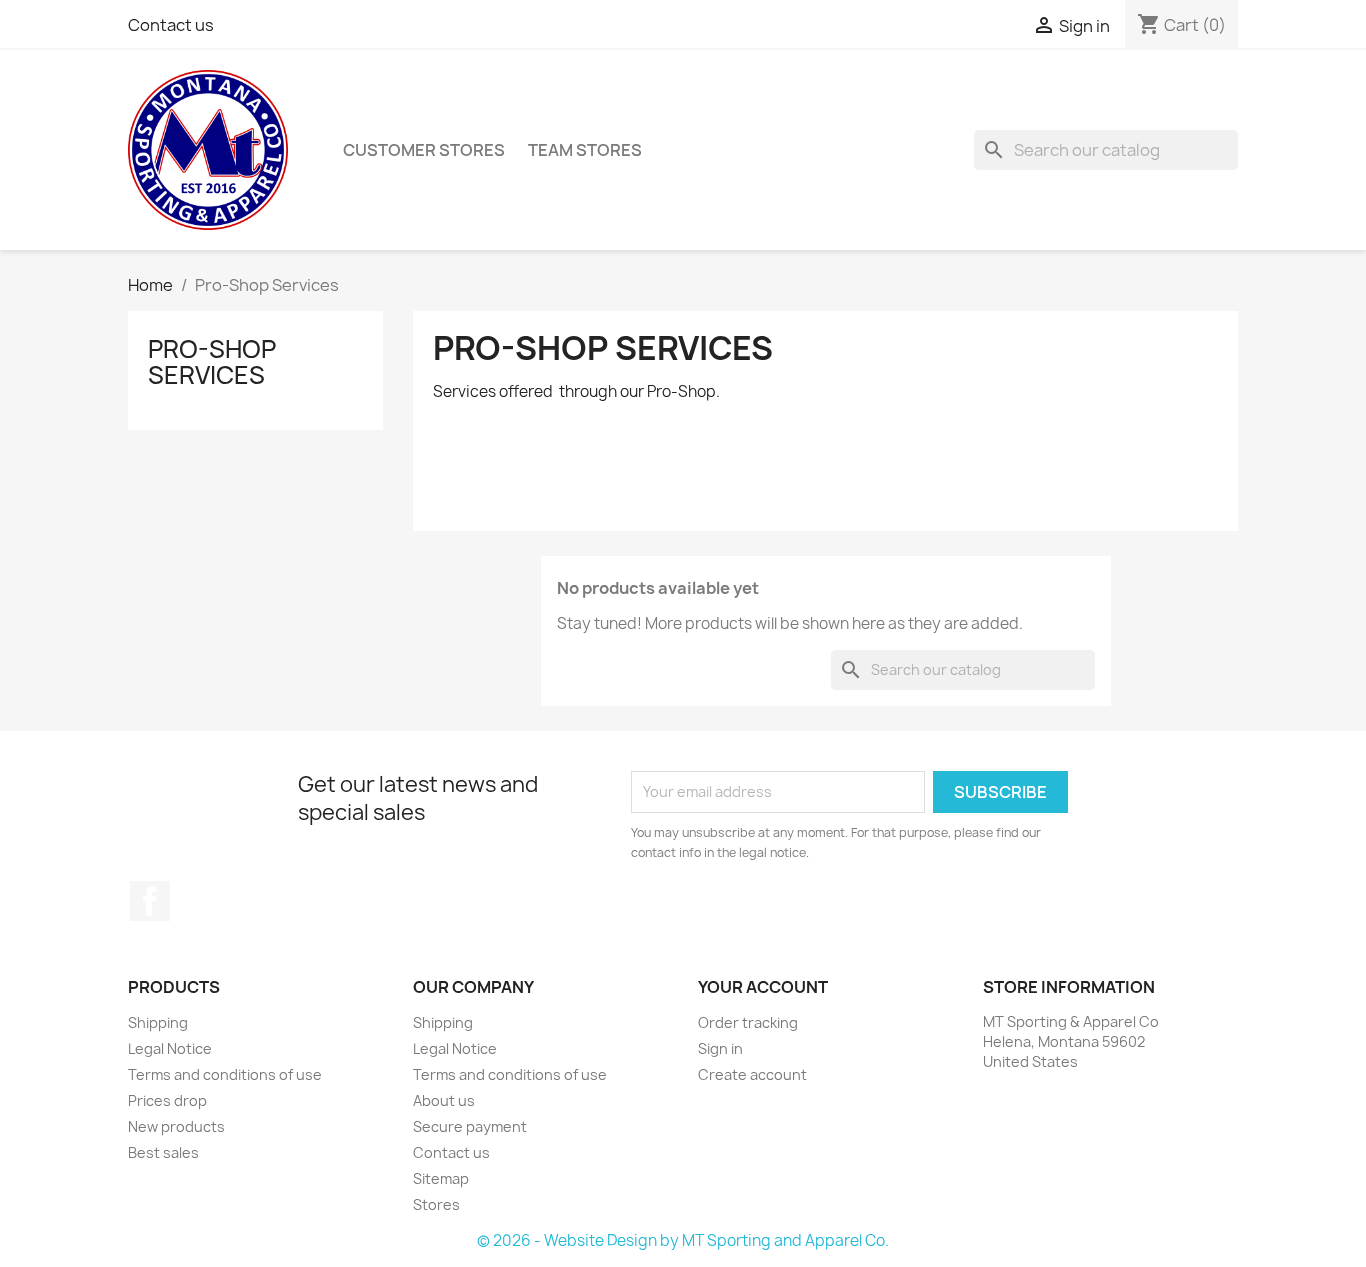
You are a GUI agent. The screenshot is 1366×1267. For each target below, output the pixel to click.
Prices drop (167, 1100)
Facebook (150, 901)
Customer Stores (424, 150)
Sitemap (441, 1178)
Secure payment (470, 1126)
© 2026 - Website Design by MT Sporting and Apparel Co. (683, 1240)
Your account (763, 987)
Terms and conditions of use (225, 1074)
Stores (436, 1204)
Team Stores (585, 150)
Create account (752, 1074)
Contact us (171, 25)
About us (444, 1100)
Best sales (163, 1152)
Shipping (158, 1022)
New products (176, 1126)
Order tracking (748, 1022)
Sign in (720, 1048)
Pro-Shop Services (212, 362)
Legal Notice (170, 1048)
